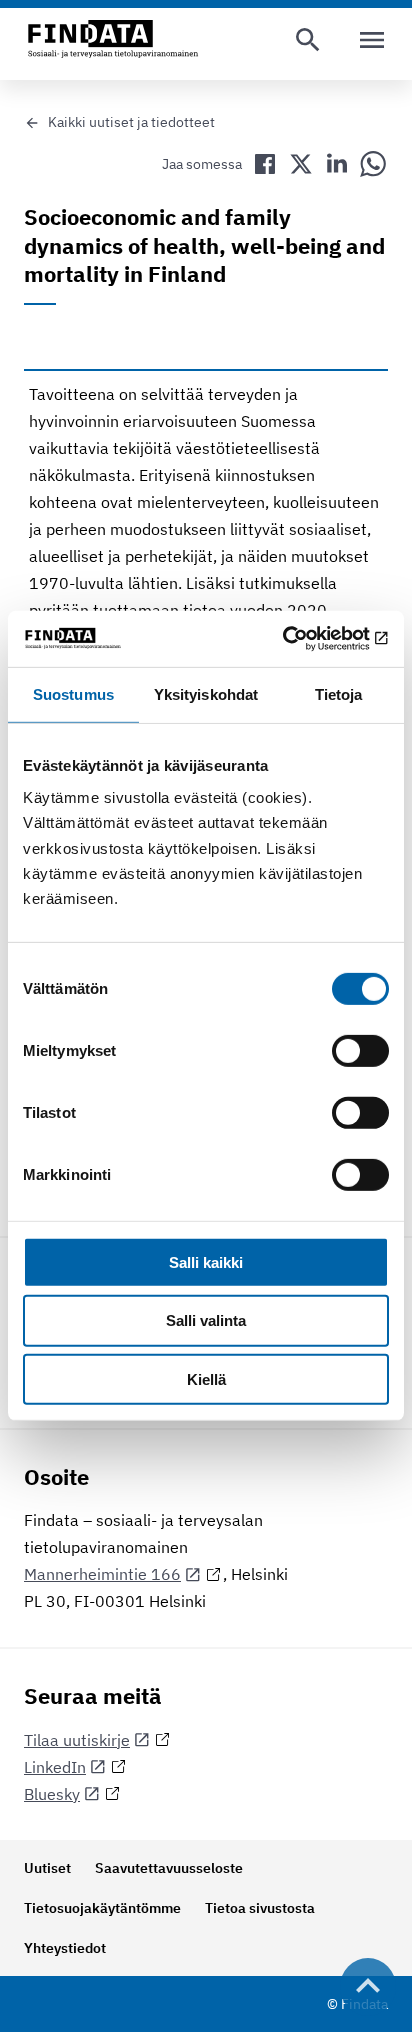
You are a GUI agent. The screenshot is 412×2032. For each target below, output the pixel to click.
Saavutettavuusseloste (169, 1868)
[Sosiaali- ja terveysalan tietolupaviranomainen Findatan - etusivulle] (113, 40)
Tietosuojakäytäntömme (102, 1908)
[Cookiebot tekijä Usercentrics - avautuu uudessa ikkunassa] (301, 639)
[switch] (360, 1050)
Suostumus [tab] (73, 693)
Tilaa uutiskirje (77, 1740)
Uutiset (47, 1868)
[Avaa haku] (308, 40)
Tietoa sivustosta (260, 1908)
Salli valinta (206, 1320)
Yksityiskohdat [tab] (206, 693)
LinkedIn (55, 1767)
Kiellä (206, 1379)
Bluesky (52, 1794)
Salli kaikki (206, 1261)
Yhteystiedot (65, 1948)
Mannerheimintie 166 (102, 1574)
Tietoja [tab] (339, 693)
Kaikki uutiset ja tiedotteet (131, 122)
